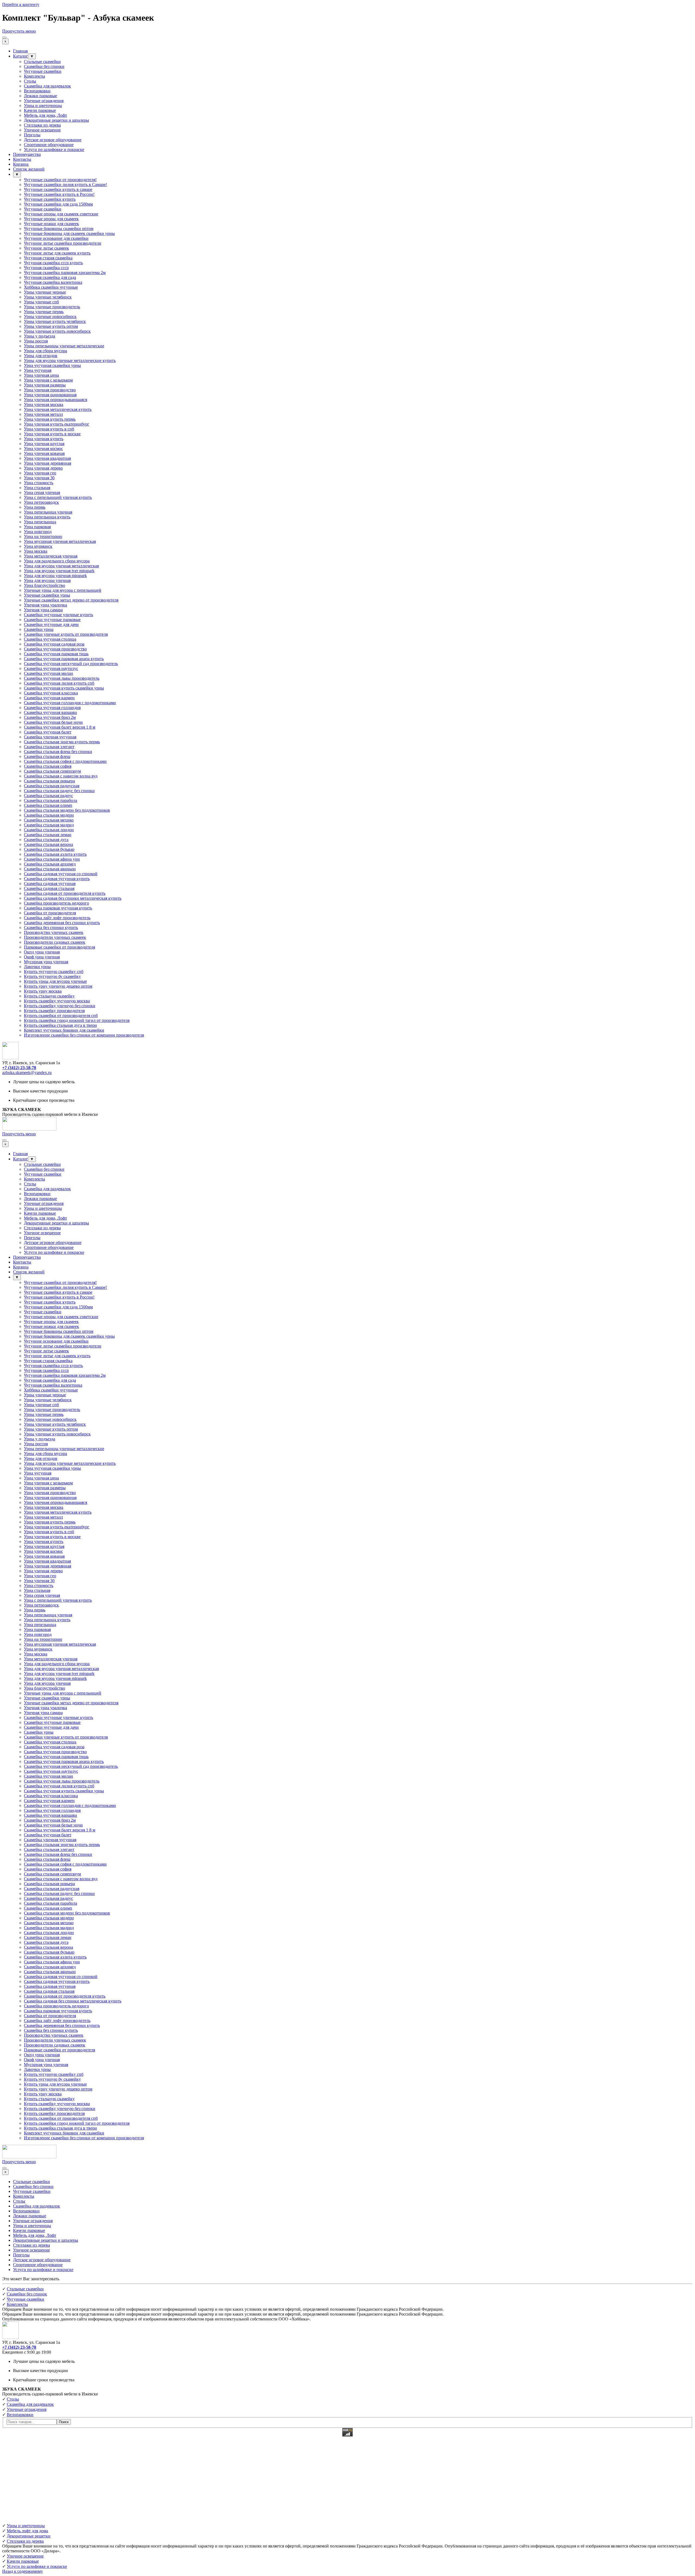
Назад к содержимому (23, 2571)
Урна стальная (37, 488)
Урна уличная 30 (39, 478)
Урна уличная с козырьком (48, 380)
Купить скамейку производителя (54, 1011)
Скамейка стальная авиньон (50, 869)
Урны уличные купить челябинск (55, 321)
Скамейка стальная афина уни (52, 859)
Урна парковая (37, 527)
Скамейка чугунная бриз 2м (50, 717)
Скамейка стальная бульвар (49, 849)
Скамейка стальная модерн (49, 815)
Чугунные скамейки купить (50, 199)
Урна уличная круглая (44, 444)
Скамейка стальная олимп (48, 805)
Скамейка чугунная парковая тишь (56, 654)
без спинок (27, 2294)
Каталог (20, 56)
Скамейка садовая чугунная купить (57, 879)
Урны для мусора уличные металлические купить (70, 360)
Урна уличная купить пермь (50, 419)
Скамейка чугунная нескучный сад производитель (71, 664)
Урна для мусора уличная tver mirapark (59, 571)
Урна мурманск (38, 546)
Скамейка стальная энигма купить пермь (62, 742)
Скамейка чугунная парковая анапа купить (64, 659)
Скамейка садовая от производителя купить (65, 893)
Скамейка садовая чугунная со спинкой (61, 874)
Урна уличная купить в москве (52, 434)
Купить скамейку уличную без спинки (60, 1006)
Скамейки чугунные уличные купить (59, 615)
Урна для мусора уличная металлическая (61, 566)
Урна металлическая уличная (51, 556)
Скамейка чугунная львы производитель (62, 678)
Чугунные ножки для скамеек (51, 224)
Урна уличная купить (44, 439)
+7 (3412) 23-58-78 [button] (19, 1068)
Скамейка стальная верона (48, 844)
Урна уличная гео (40, 473)
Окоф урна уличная (42, 957)
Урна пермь (35, 507)
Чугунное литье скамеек (46, 248)
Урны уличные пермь (44, 312)
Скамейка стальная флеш (47, 756)
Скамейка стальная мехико (49, 820)
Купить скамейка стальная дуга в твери (60, 1025)
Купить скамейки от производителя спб (61, 1015)
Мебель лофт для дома (27, 2531)
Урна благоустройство (45, 585)
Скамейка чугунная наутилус (51, 668)
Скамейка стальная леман (48, 835)
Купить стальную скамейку (49, 996)
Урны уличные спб (41, 302)
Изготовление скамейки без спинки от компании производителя (84, 1035)
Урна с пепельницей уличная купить (58, 497)
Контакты (22, 159)
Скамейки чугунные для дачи (51, 624)
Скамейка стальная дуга (46, 840)
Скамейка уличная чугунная (50, 737)
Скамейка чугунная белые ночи (53, 722)
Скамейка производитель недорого (56, 903)
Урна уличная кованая (44, 453)
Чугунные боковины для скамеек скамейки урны (69, 233)
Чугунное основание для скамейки (56, 238)
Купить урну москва (43, 991)
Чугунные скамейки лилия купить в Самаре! (65, 185)
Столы (30, 81)
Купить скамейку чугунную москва (57, 1001)
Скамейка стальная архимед (50, 864)
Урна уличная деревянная (48, 463)
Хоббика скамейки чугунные (51, 287)
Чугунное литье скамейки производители (63, 243)
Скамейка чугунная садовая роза (54, 644)
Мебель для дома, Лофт (45, 115)
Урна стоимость (39, 483)
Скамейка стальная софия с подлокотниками (65, 761)
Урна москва (36, 551)
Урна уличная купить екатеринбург (57, 424)
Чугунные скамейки (43, 71)
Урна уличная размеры (45, 385)
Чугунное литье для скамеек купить (57, 253)
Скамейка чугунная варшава (50, 712)
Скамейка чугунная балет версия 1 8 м (60, 727)
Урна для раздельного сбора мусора (57, 561)
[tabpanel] (347, 1068)
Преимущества (27, 154)
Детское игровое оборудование (53, 140)
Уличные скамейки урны (47, 595)
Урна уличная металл (43, 414)
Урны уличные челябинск (48, 297)
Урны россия (36, 341)
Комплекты (34, 76)
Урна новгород (38, 532)
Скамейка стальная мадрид (49, 825)
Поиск (64, 2422)
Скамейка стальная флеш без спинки (58, 752)
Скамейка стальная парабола (50, 800)
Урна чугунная (38, 370)
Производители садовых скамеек (55, 942)
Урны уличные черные (45, 292)
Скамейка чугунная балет (48, 732)
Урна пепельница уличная (48, 512)
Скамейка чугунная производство (55, 649)
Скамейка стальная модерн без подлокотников (67, 810)
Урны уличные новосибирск (50, 317)
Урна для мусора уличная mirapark (55, 576)
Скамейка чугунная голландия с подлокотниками (70, 703)
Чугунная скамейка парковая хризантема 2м (65, 273)
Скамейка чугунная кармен (49, 698)
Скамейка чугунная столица (50, 639)
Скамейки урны (39, 629)
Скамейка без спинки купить (51, 928)
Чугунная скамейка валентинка (53, 282)
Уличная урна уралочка (45, 605)
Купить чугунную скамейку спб (54, 971)
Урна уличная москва (44, 404)
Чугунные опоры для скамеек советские (61, 214)
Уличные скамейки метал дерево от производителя (71, 600)
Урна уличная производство (50, 390)
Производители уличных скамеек (55, 937)
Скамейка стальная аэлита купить (55, 854)
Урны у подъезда (40, 336)
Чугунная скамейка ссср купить (53, 263)
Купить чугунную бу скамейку (52, 976)
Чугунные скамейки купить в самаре (58, 189)
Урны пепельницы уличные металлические (64, 346)
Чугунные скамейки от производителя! (60, 180)
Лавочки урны (37, 967)
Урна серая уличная (42, 492)
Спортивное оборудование (49, 145)
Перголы (32, 135)
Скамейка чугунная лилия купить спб (59, 683)
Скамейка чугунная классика (51, 693)
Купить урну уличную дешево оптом (58, 986)
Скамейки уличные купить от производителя (66, 634)
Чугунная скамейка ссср (46, 268)
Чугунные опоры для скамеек (51, 219)
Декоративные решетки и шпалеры (56, 120)
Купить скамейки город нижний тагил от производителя (77, 1020)
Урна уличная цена (41, 375)
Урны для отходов (41, 356)
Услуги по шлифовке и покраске (54, 149)
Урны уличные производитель (52, 307)
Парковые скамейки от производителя (59, 947)
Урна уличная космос (43, 448)
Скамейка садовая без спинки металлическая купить (73, 898)
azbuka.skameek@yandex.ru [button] (27, 1073)
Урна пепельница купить (47, 517)
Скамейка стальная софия (48, 766)
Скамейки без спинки (44, 66)
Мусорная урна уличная (46, 962)
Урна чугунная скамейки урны (52, 365)
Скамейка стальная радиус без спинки (59, 791)
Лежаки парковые (40, 96)
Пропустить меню (19, 31)
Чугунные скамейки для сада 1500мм (58, 204)
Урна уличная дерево (43, 468)
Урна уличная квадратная (47, 458)
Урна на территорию (43, 536)
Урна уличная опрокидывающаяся (56, 400)
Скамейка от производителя (50, 913)
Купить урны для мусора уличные (55, 981)
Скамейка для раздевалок (47, 86)
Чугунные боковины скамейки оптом (59, 229)
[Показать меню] (4, 37)
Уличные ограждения (44, 101)
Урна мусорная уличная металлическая (60, 541)
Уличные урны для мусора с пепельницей (63, 590)
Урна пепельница (40, 522)
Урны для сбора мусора (45, 351)
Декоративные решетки (29, 2536)
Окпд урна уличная (42, 952)
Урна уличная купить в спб (49, 429)
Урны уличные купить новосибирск (57, 331)
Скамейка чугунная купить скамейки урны (64, 688)
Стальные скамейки (42, 62)
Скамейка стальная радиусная (52, 786)
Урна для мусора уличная (47, 580)
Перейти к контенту (21, 4)
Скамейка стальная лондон (49, 830)
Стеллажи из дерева (42, 125)
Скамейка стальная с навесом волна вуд (61, 776)
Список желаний (29, 169)
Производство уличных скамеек (54, 932)
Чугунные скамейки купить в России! (59, 194)
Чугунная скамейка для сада (50, 277)
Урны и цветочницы (43, 106)
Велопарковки (37, 91)
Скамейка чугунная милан (48, 673)
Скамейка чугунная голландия (52, 708)
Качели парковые (40, 110)
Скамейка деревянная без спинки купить (62, 923)
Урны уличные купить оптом (51, 326)
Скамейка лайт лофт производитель (57, 918)
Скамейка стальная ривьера (49, 781)
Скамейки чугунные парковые (52, 620)
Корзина (21, 164)
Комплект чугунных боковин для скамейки (64, 1030)
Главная (20, 51)
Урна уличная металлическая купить (58, 409)
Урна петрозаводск (41, 502)
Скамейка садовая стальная (49, 888)
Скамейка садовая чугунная (50, 884)
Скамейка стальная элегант (49, 747)
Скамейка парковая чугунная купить (58, 908)
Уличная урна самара (43, 610)
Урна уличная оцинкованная (50, 395)
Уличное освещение (42, 130)
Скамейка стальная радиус (48, 796)
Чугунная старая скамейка (48, 258)
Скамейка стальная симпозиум (52, 771)
